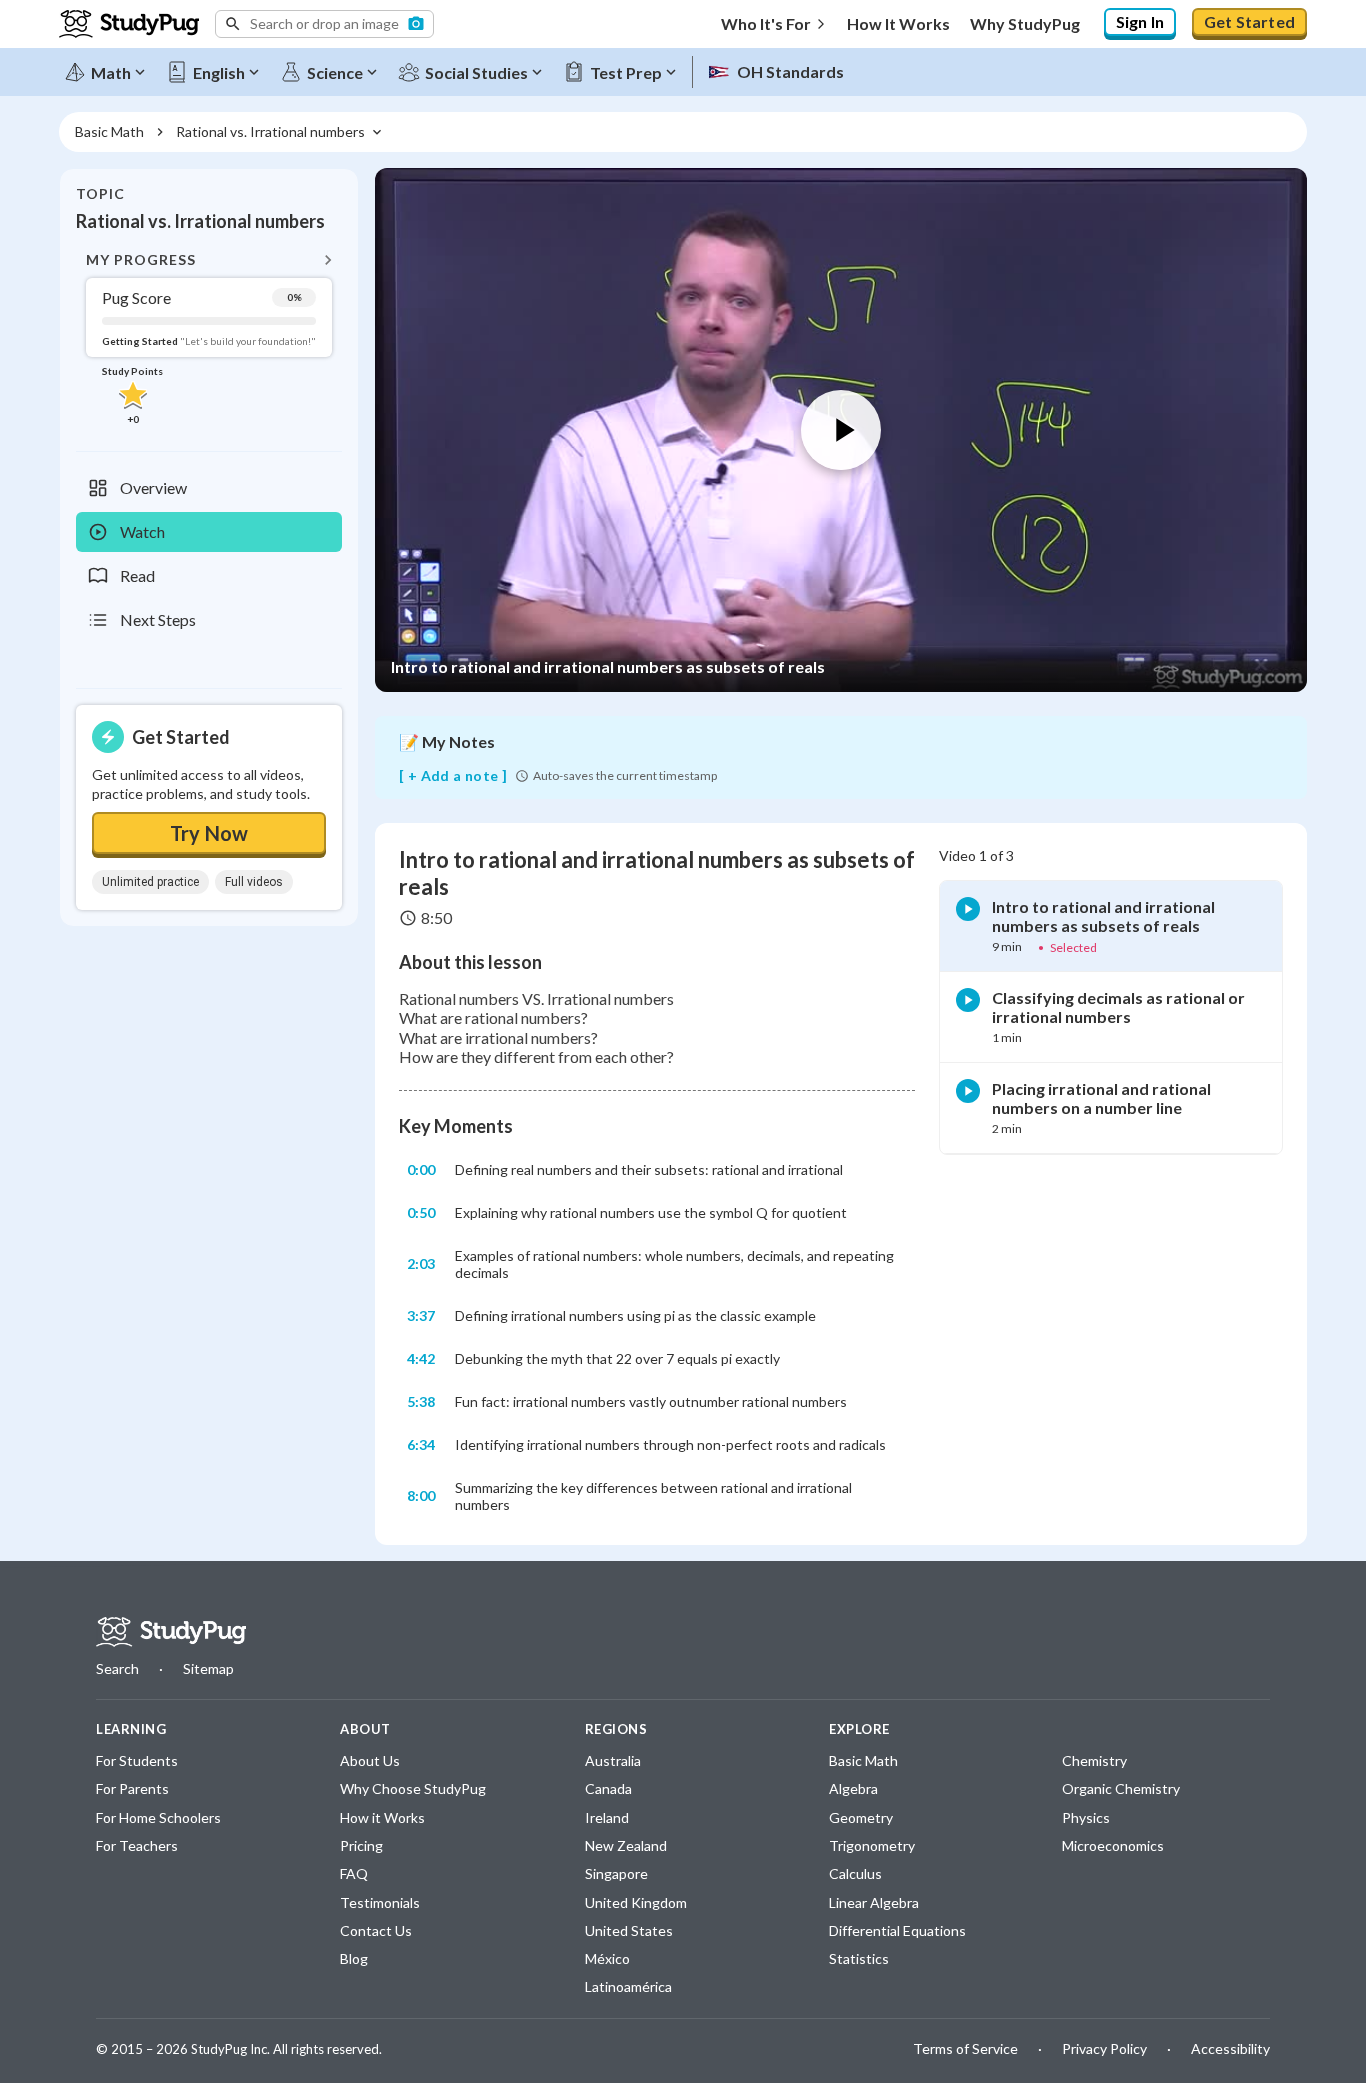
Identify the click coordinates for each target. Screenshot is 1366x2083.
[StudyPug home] (171, 1632)
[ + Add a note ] (453, 776)
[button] (324, 24)
